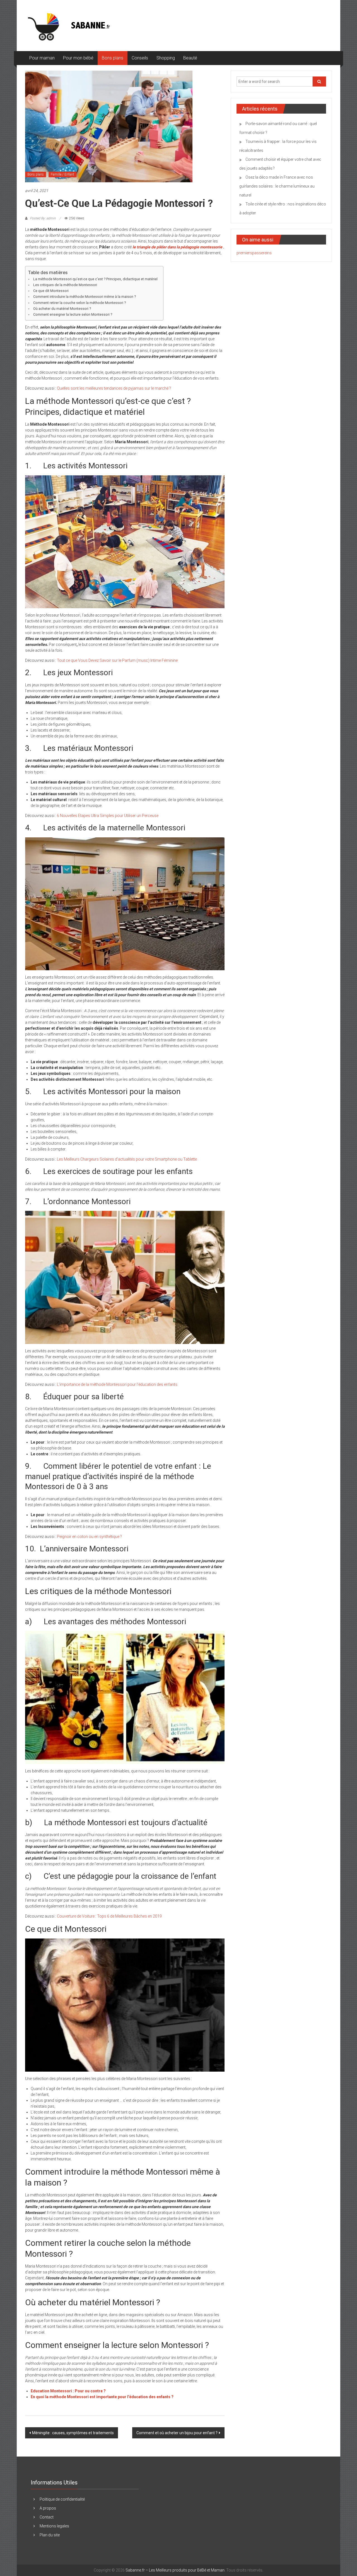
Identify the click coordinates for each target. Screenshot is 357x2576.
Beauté (190, 58)
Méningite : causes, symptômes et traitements (73, 2433)
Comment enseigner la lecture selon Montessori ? (73, 314)
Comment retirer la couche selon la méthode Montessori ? (79, 303)
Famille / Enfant (62, 174)
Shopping (166, 58)
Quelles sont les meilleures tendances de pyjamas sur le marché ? (114, 388)
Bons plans (113, 58)
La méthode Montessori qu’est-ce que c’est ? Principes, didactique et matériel (95, 279)
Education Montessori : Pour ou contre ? (68, 2391)
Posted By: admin (43, 218)
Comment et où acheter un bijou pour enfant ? (177, 2433)
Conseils (140, 58)
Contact (47, 2517)
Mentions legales (54, 2526)
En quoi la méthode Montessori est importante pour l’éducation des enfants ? (102, 2397)
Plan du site (50, 2535)
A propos (48, 2508)
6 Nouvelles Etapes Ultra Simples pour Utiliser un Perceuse (108, 816)
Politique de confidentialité (62, 2499)
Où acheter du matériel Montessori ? (62, 309)
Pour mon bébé (78, 58)
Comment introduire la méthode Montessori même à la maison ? (85, 297)
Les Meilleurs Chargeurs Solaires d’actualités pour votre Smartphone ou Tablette (127, 1159)
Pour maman (42, 58)
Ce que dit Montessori (51, 291)
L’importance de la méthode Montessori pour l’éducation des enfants (118, 1384)
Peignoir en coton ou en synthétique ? (89, 1537)
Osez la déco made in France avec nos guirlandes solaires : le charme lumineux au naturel (277, 186)
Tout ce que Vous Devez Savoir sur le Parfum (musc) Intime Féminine (118, 660)
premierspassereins (254, 253)
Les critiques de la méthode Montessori (65, 285)
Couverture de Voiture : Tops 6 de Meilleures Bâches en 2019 (109, 1916)
